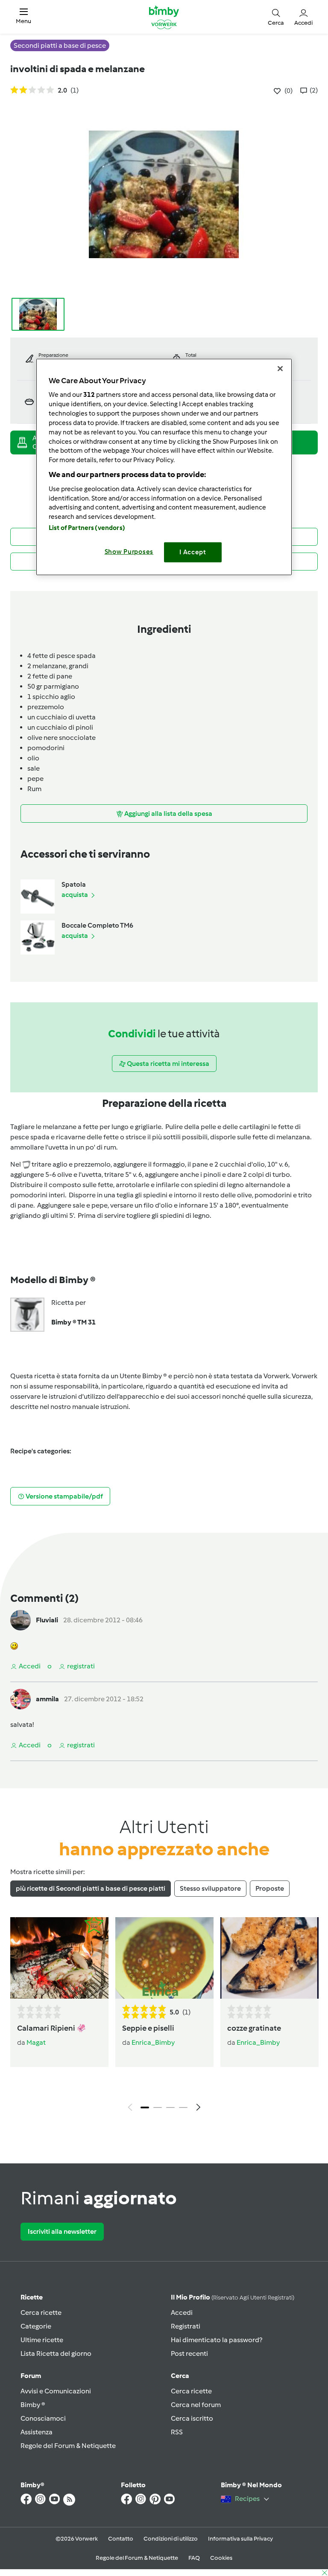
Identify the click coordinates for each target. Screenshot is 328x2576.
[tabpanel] (164, 2016)
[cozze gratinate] (269, 1958)
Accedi (182, 2313)
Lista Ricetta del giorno (56, 2353)
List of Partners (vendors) (87, 528)
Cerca (180, 2376)
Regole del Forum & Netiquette (68, 2446)
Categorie (36, 2326)
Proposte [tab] (270, 1888)
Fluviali (47, 1620)
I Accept (193, 552)
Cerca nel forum (196, 2405)
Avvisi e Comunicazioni (56, 2391)
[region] (164, 467)
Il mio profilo (233, 2297)
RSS (177, 2432)
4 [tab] (183, 2107)
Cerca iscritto (192, 2418)
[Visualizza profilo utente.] (20, 1620)
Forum (31, 2376)
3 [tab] (170, 2107)
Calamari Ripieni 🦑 (51, 2028)
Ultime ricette (42, 2340)
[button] (23, 17)
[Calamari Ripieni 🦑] (59, 1958)
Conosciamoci (43, 2418)
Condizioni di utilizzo (171, 2539)
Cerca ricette (41, 2313)
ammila (47, 1699)
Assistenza (37, 2432)
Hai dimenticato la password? (217, 2340)
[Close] (280, 368)
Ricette (32, 2297)
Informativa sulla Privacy (240, 2539)
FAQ (194, 2558)
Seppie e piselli (148, 2028)
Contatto (121, 2539)
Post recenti (189, 2353)
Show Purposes (129, 552)
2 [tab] (158, 2107)
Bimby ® (33, 2405)
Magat (36, 2042)
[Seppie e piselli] (164, 1958)
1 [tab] (145, 2107)
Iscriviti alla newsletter (62, 2231)
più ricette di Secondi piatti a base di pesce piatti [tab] (91, 1888)
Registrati (186, 2326)
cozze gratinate (254, 2028)
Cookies (221, 2558)
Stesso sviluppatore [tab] (210, 1888)
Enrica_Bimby (153, 2042)
